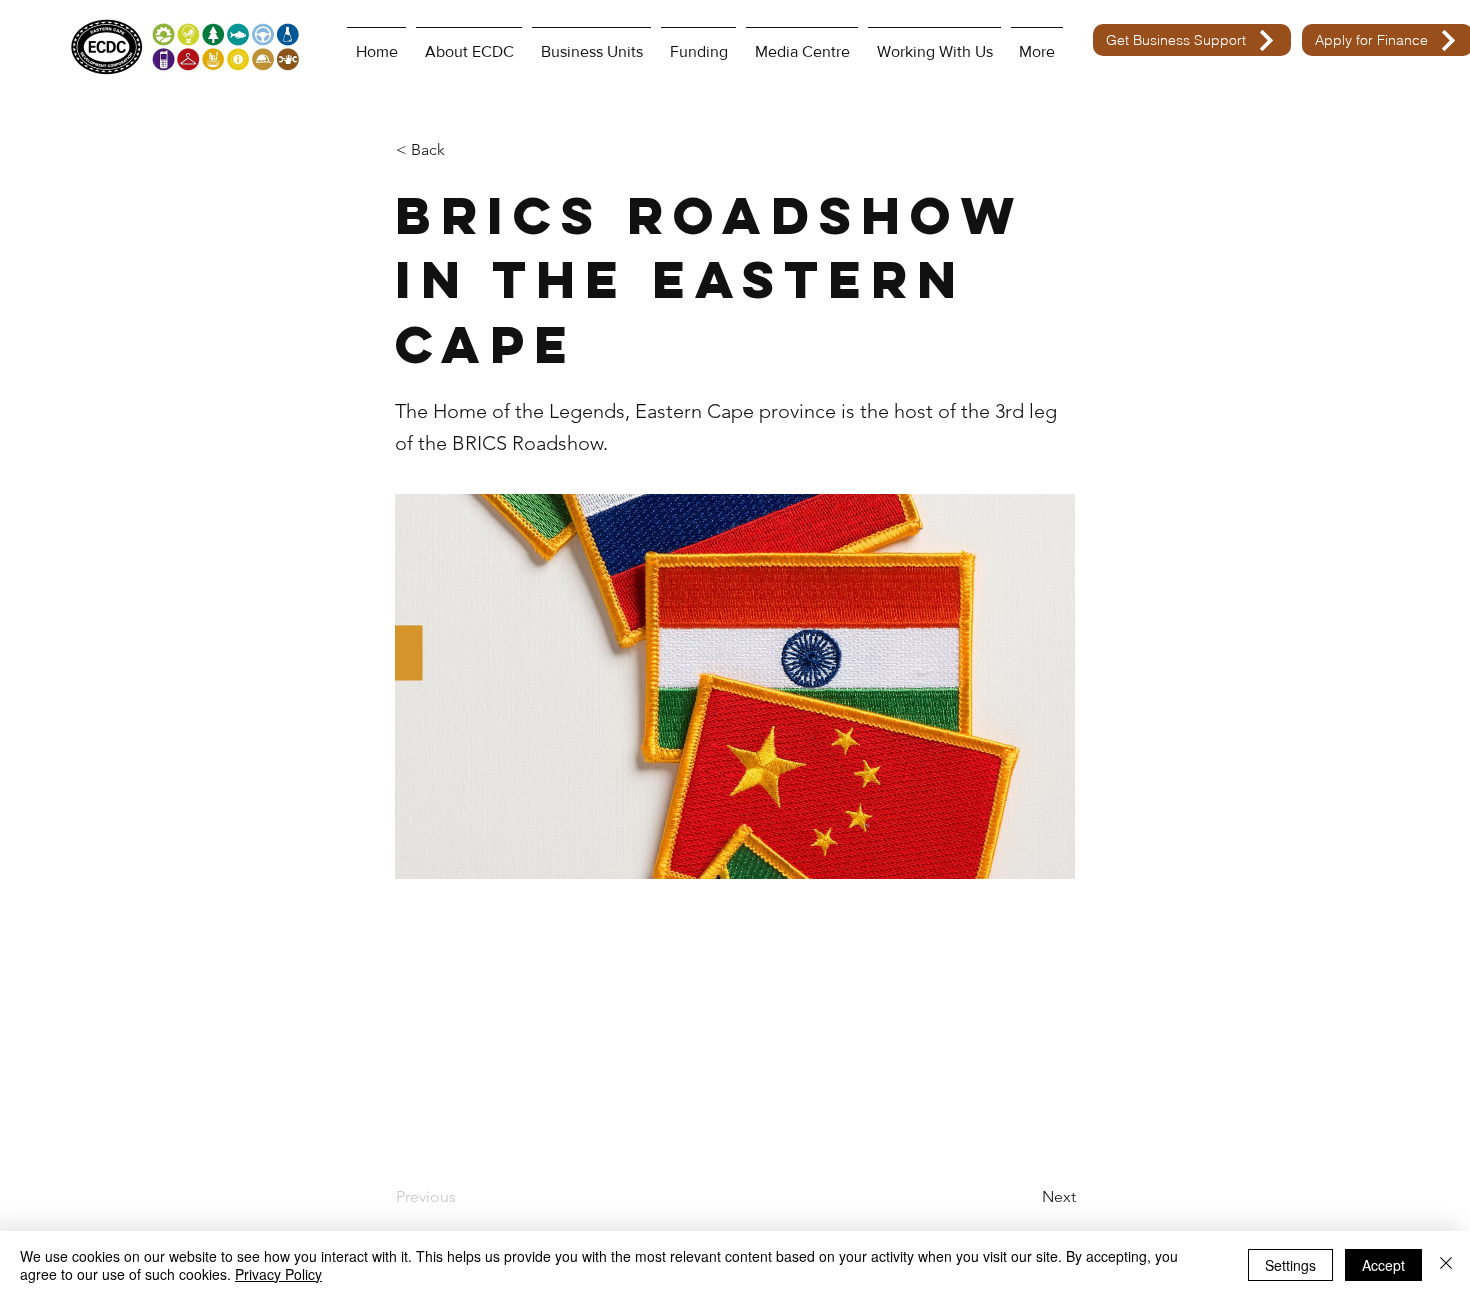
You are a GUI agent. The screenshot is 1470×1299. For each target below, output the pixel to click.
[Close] (1446, 1265)
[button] (462, 150)
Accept (1383, 1265)
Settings (1290, 1265)
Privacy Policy (278, 1274)
